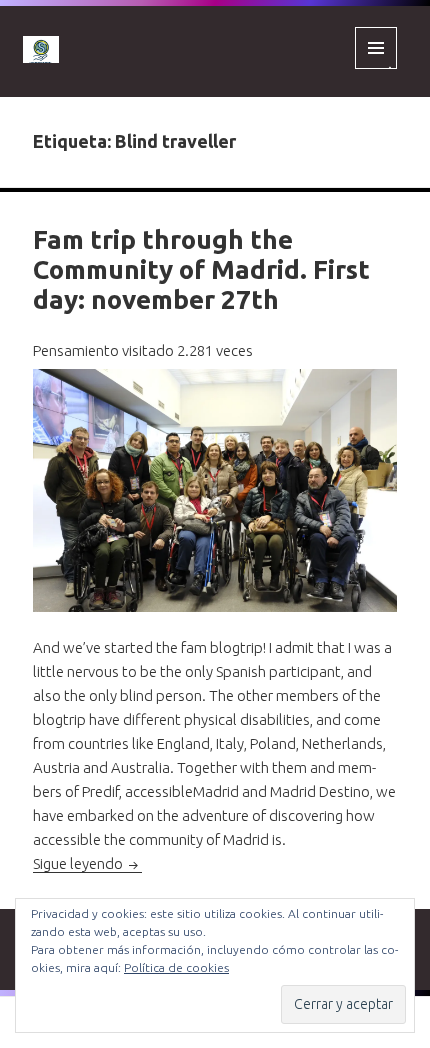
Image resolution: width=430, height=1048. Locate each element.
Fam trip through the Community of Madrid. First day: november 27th (201, 269)
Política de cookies (176, 967)
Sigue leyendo (87, 863)
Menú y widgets (376, 68)
